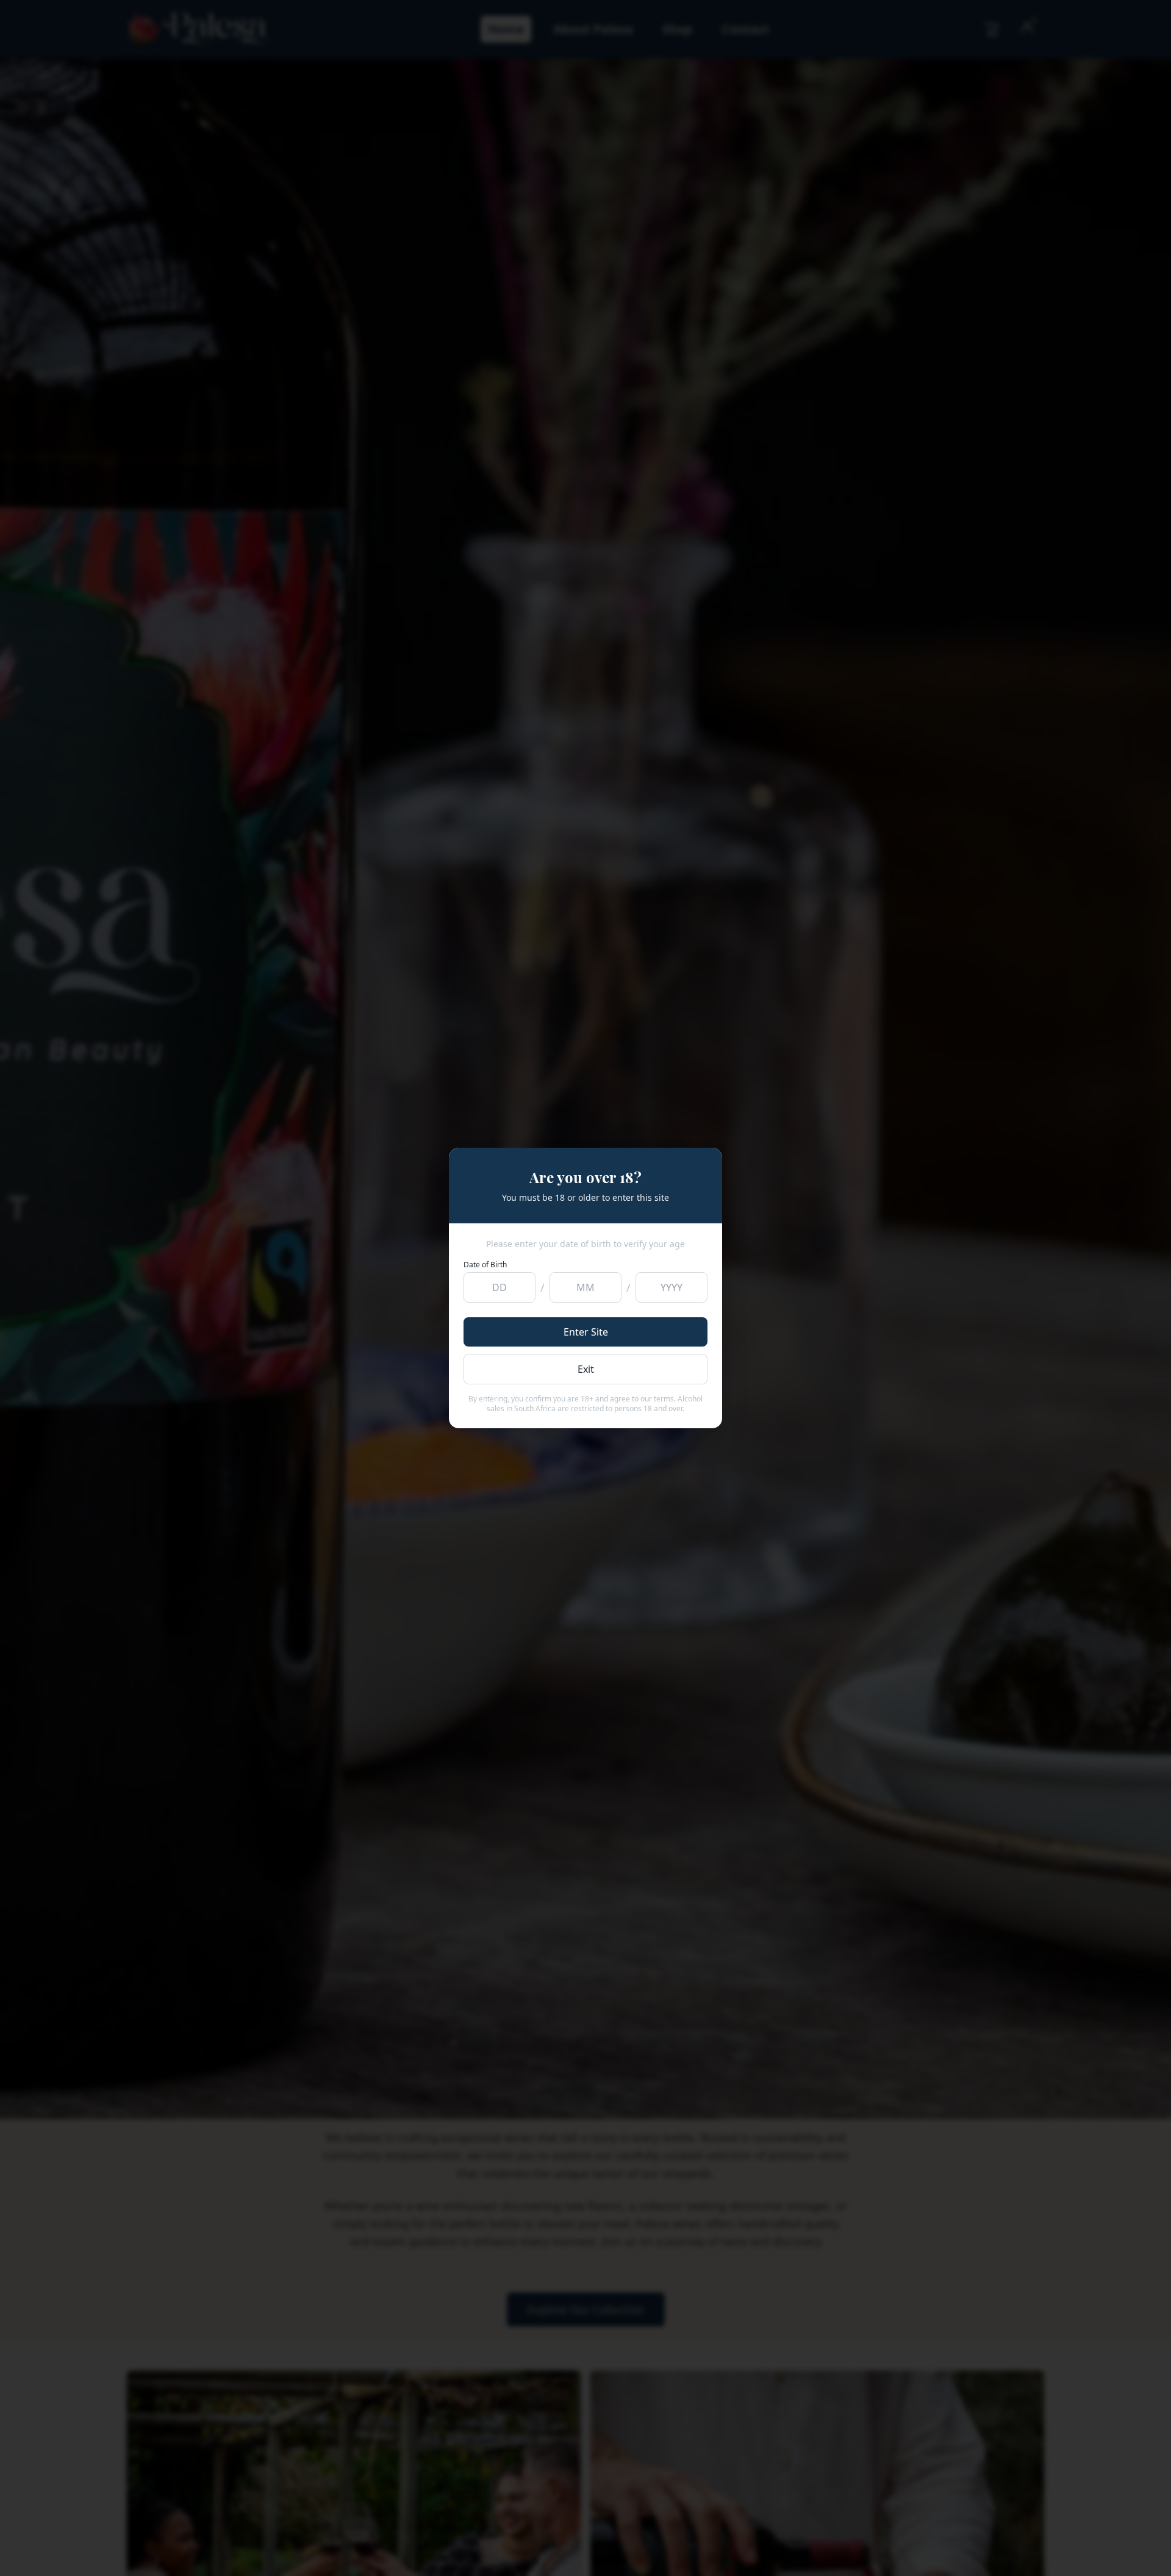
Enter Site (586, 1332)
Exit (586, 1369)
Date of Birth (485, 1265)
